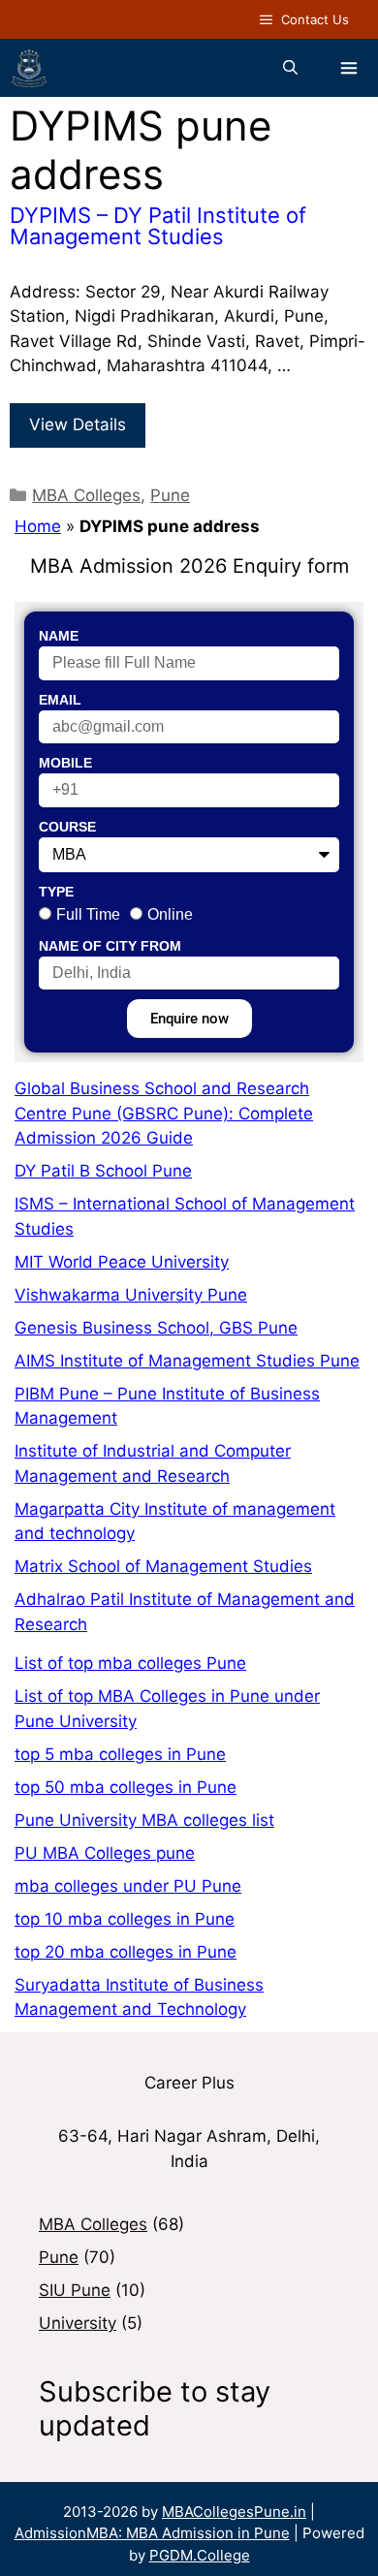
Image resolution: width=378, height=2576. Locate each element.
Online (170, 914)
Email (60, 700)
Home (38, 526)
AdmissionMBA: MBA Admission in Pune (152, 2533)
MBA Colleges (86, 495)
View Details (78, 424)
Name (59, 636)
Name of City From (110, 946)
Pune (170, 495)
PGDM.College (200, 2555)
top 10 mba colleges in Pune (125, 1919)
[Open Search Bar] (290, 68)
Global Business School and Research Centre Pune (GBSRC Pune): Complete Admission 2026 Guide (164, 1113)
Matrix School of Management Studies (163, 1566)
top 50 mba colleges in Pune (126, 1787)
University (78, 2323)
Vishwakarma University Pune (131, 1295)
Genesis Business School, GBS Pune (156, 1328)
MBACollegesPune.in (234, 2512)
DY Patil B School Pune (103, 1171)
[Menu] (348, 68)
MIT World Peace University (122, 1262)
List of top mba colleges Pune (130, 1663)
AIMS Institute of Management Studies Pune (187, 1361)
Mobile (65, 763)
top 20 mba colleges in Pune (126, 1952)
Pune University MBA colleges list (144, 1820)
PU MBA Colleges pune (105, 1853)
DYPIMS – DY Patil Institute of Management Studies (158, 226)
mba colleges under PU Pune (128, 1886)
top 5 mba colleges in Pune (120, 1754)
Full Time (88, 914)
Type (56, 892)
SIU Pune (75, 2290)
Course (67, 827)
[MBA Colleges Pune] (29, 68)
